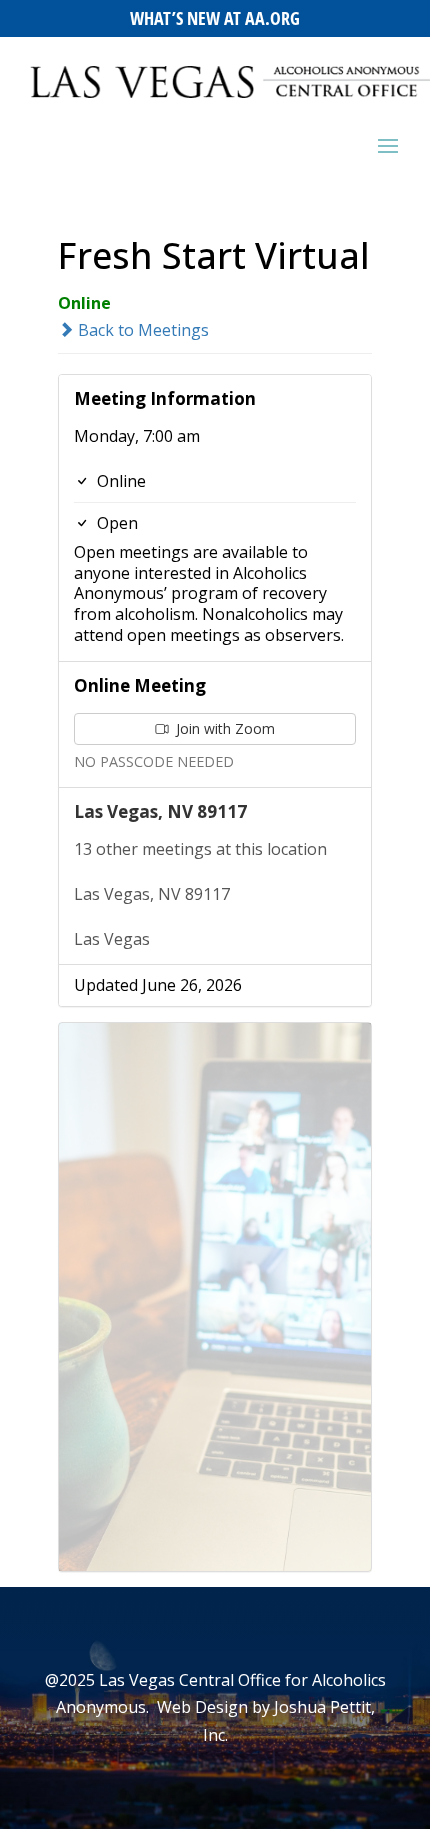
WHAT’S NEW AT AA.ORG (215, 18)
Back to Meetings (141, 330)
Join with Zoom (223, 728)
